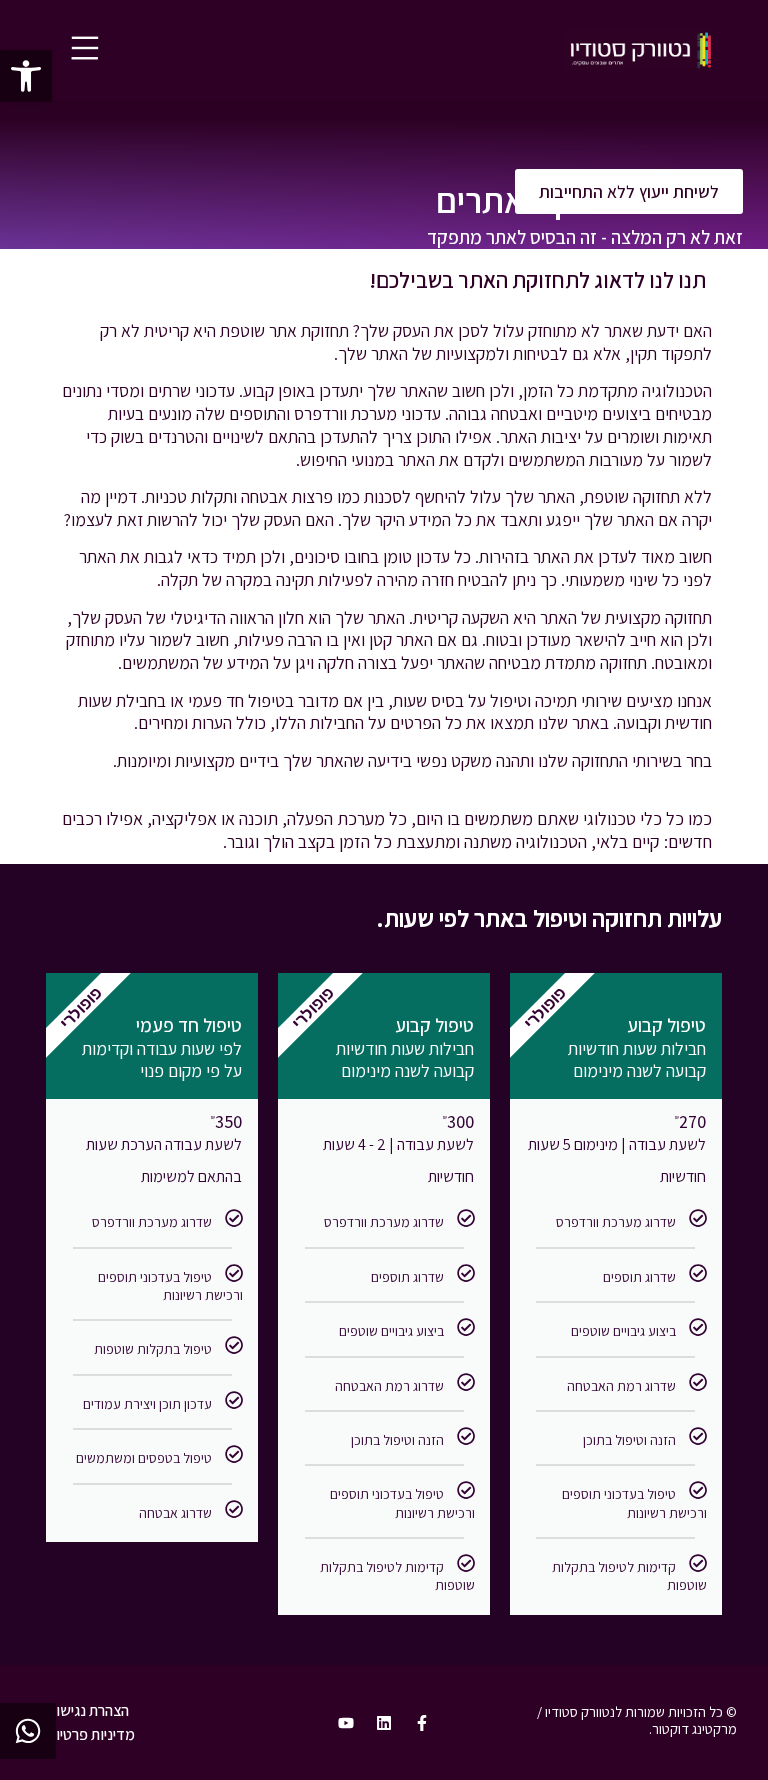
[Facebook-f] (422, 1723)
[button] (26, 76)
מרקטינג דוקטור (694, 1728)
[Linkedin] (384, 1723)
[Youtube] (346, 1723)
